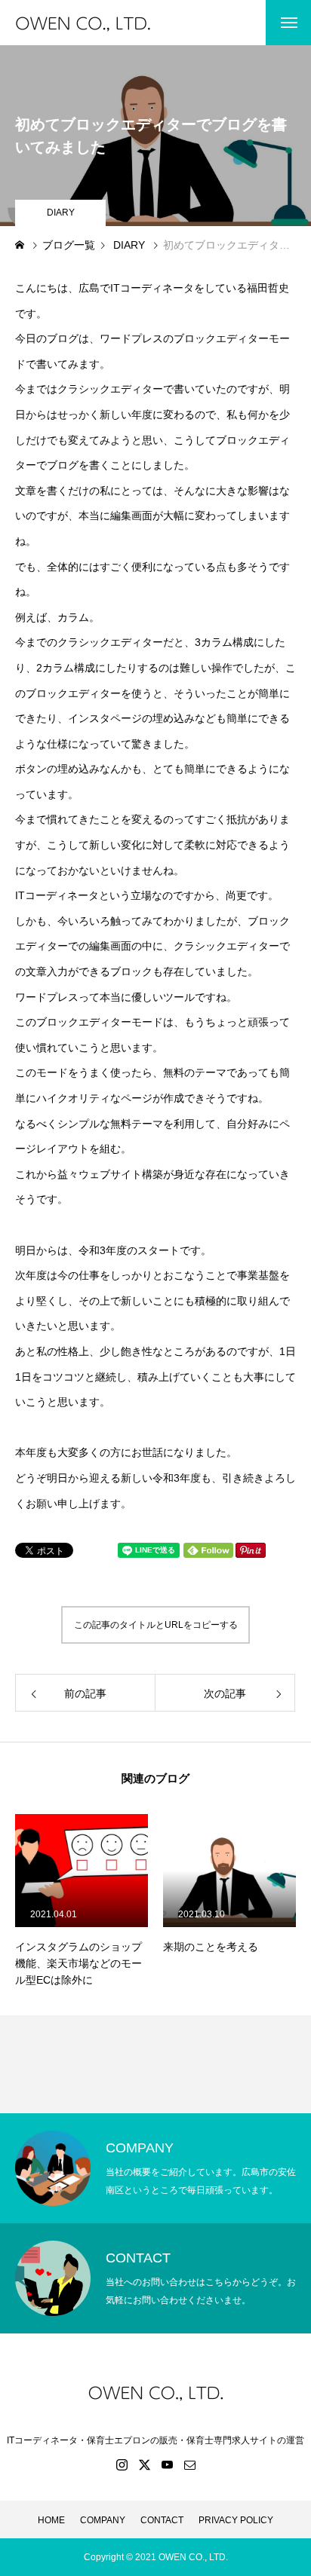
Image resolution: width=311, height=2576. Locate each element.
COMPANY (103, 2520)
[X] (144, 2464)
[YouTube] (167, 2464)
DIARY (61, 213)
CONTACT (162, 2520)
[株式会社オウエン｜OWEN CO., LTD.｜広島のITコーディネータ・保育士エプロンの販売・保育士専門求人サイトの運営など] (100, 23)
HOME (51, 2520)
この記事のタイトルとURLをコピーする (156, 1625)
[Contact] (189, 2464)
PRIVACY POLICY (236, 2520)
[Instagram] (122, 2464)
